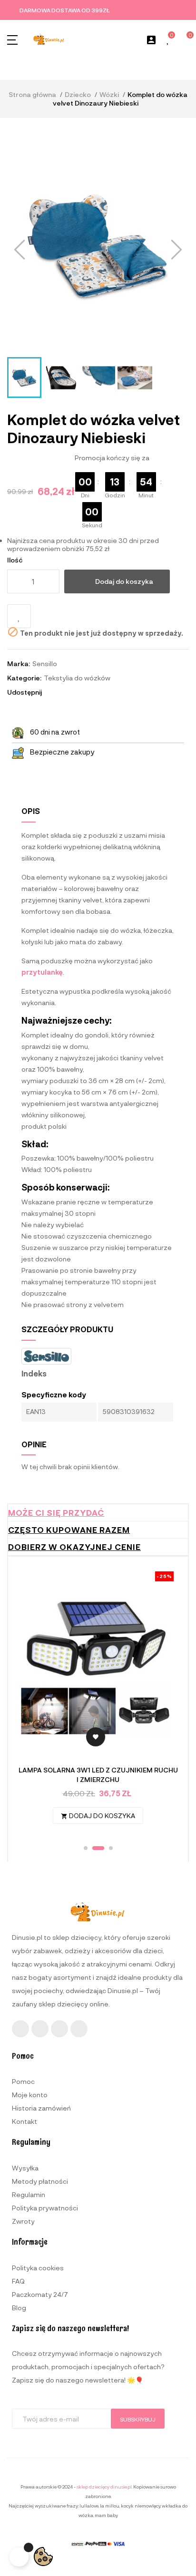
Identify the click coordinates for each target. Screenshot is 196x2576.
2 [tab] (98, 1848)
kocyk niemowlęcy (141, 2506)
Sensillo (45, 663)
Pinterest (79, 692)
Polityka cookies (38, 2268)
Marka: (19, 663)
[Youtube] (59, 2029)
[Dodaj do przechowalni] (19, 616)
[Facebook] (20, 2029)
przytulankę (42, 972)
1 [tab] (86, 1848)
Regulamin (29, 2194)
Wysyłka (25, 2168)
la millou (110, 2506)
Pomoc (23, 2081)
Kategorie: (24, 678)
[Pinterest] (79, 2029)
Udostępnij (53, 692)
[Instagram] (40, 2029)
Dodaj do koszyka (124, 581)
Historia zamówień (41, 2108)
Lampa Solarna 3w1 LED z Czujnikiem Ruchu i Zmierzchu (98, 1775)
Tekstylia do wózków (77, 678)
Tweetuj (66, 692)
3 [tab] (111, 1848)
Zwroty (23, 2221)
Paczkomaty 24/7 (40, 2294)
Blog (19, 2308)
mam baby (106, 2515)
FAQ (18, 2281)
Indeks (34, 1374)
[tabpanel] (98, 1702)
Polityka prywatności (45, 2208)
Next (164, 1702)
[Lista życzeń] (168, 40)
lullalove (89, 2506)
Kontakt (24, 2121)
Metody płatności (40, 2181)
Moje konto (30, 2095)
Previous (32, 1702)
